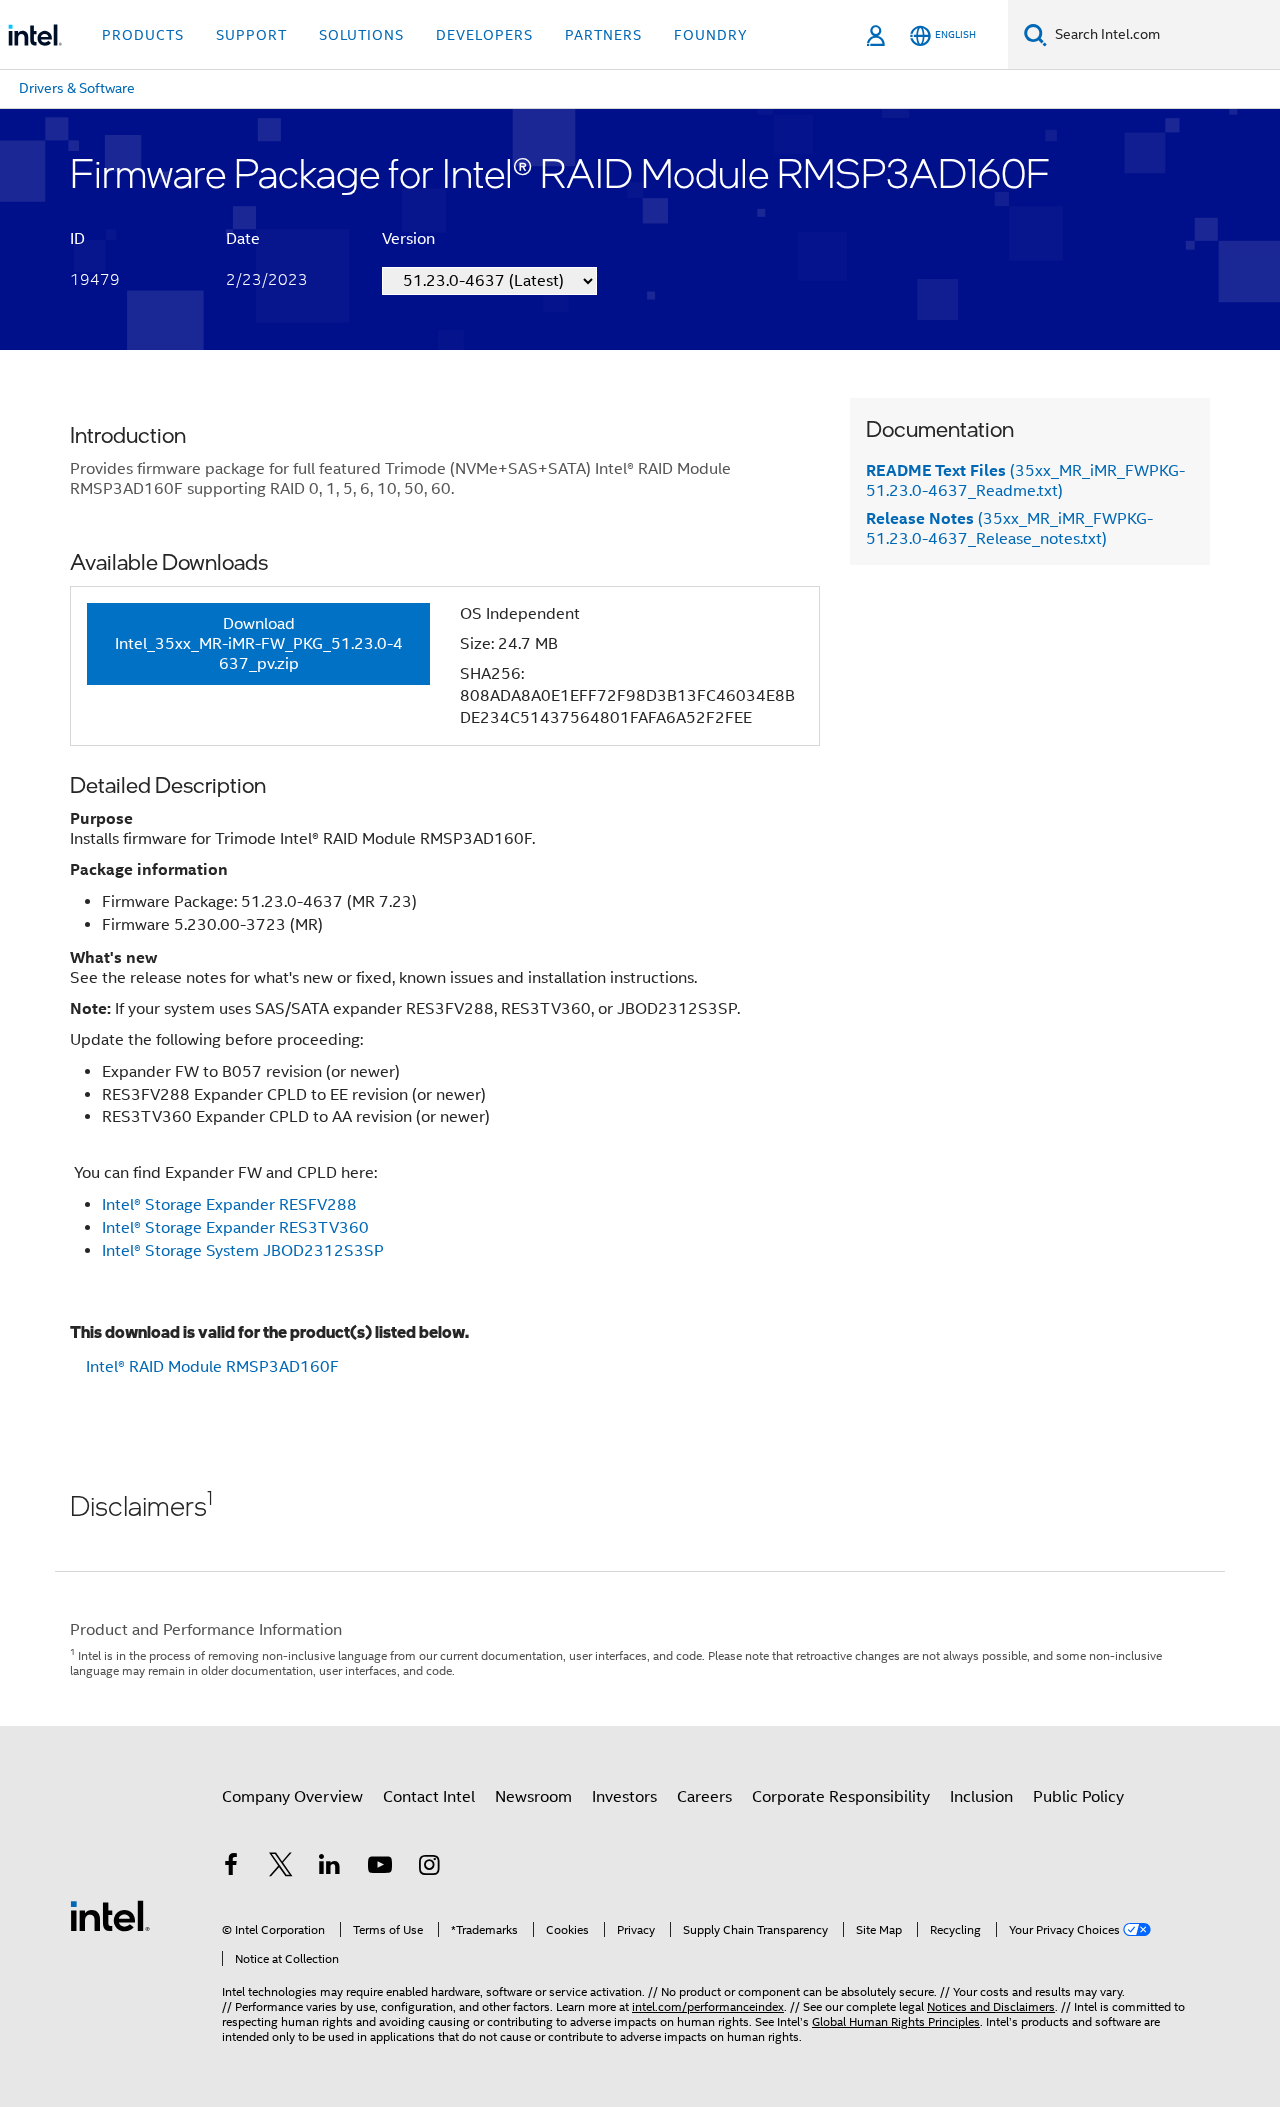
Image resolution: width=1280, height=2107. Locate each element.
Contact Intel (429, 1797)
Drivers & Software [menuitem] (77, 88)
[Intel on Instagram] (429, 1868)
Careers (704, 1797)
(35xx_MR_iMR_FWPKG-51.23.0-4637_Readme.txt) (1025, 481)
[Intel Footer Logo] (110, 1915)
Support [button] (251, 35)
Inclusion (981, 1797)
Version (408, 239)
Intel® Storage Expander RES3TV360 (235, 1228)
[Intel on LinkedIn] (330, 1868)
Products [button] (143, 35)
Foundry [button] (711, 35)
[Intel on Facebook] (231, 1868)
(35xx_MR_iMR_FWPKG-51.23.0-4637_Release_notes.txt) (1009, 529)
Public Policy (1078, 1797)
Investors (624, 1797)
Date (243, 239)
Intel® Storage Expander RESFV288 (229, 1205)
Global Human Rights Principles (896, 2021)
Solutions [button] (361, 35)
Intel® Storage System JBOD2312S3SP (243, 1251)
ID (77, 239)
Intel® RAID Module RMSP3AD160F (212, 1367)
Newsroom (533, 1797)
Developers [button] (484, 35)
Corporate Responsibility (841, 1797)
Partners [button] (603, 35)
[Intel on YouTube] (380, 1868)
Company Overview (292, 1797)
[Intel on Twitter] (281, 1868)
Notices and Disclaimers (991, 2006)
